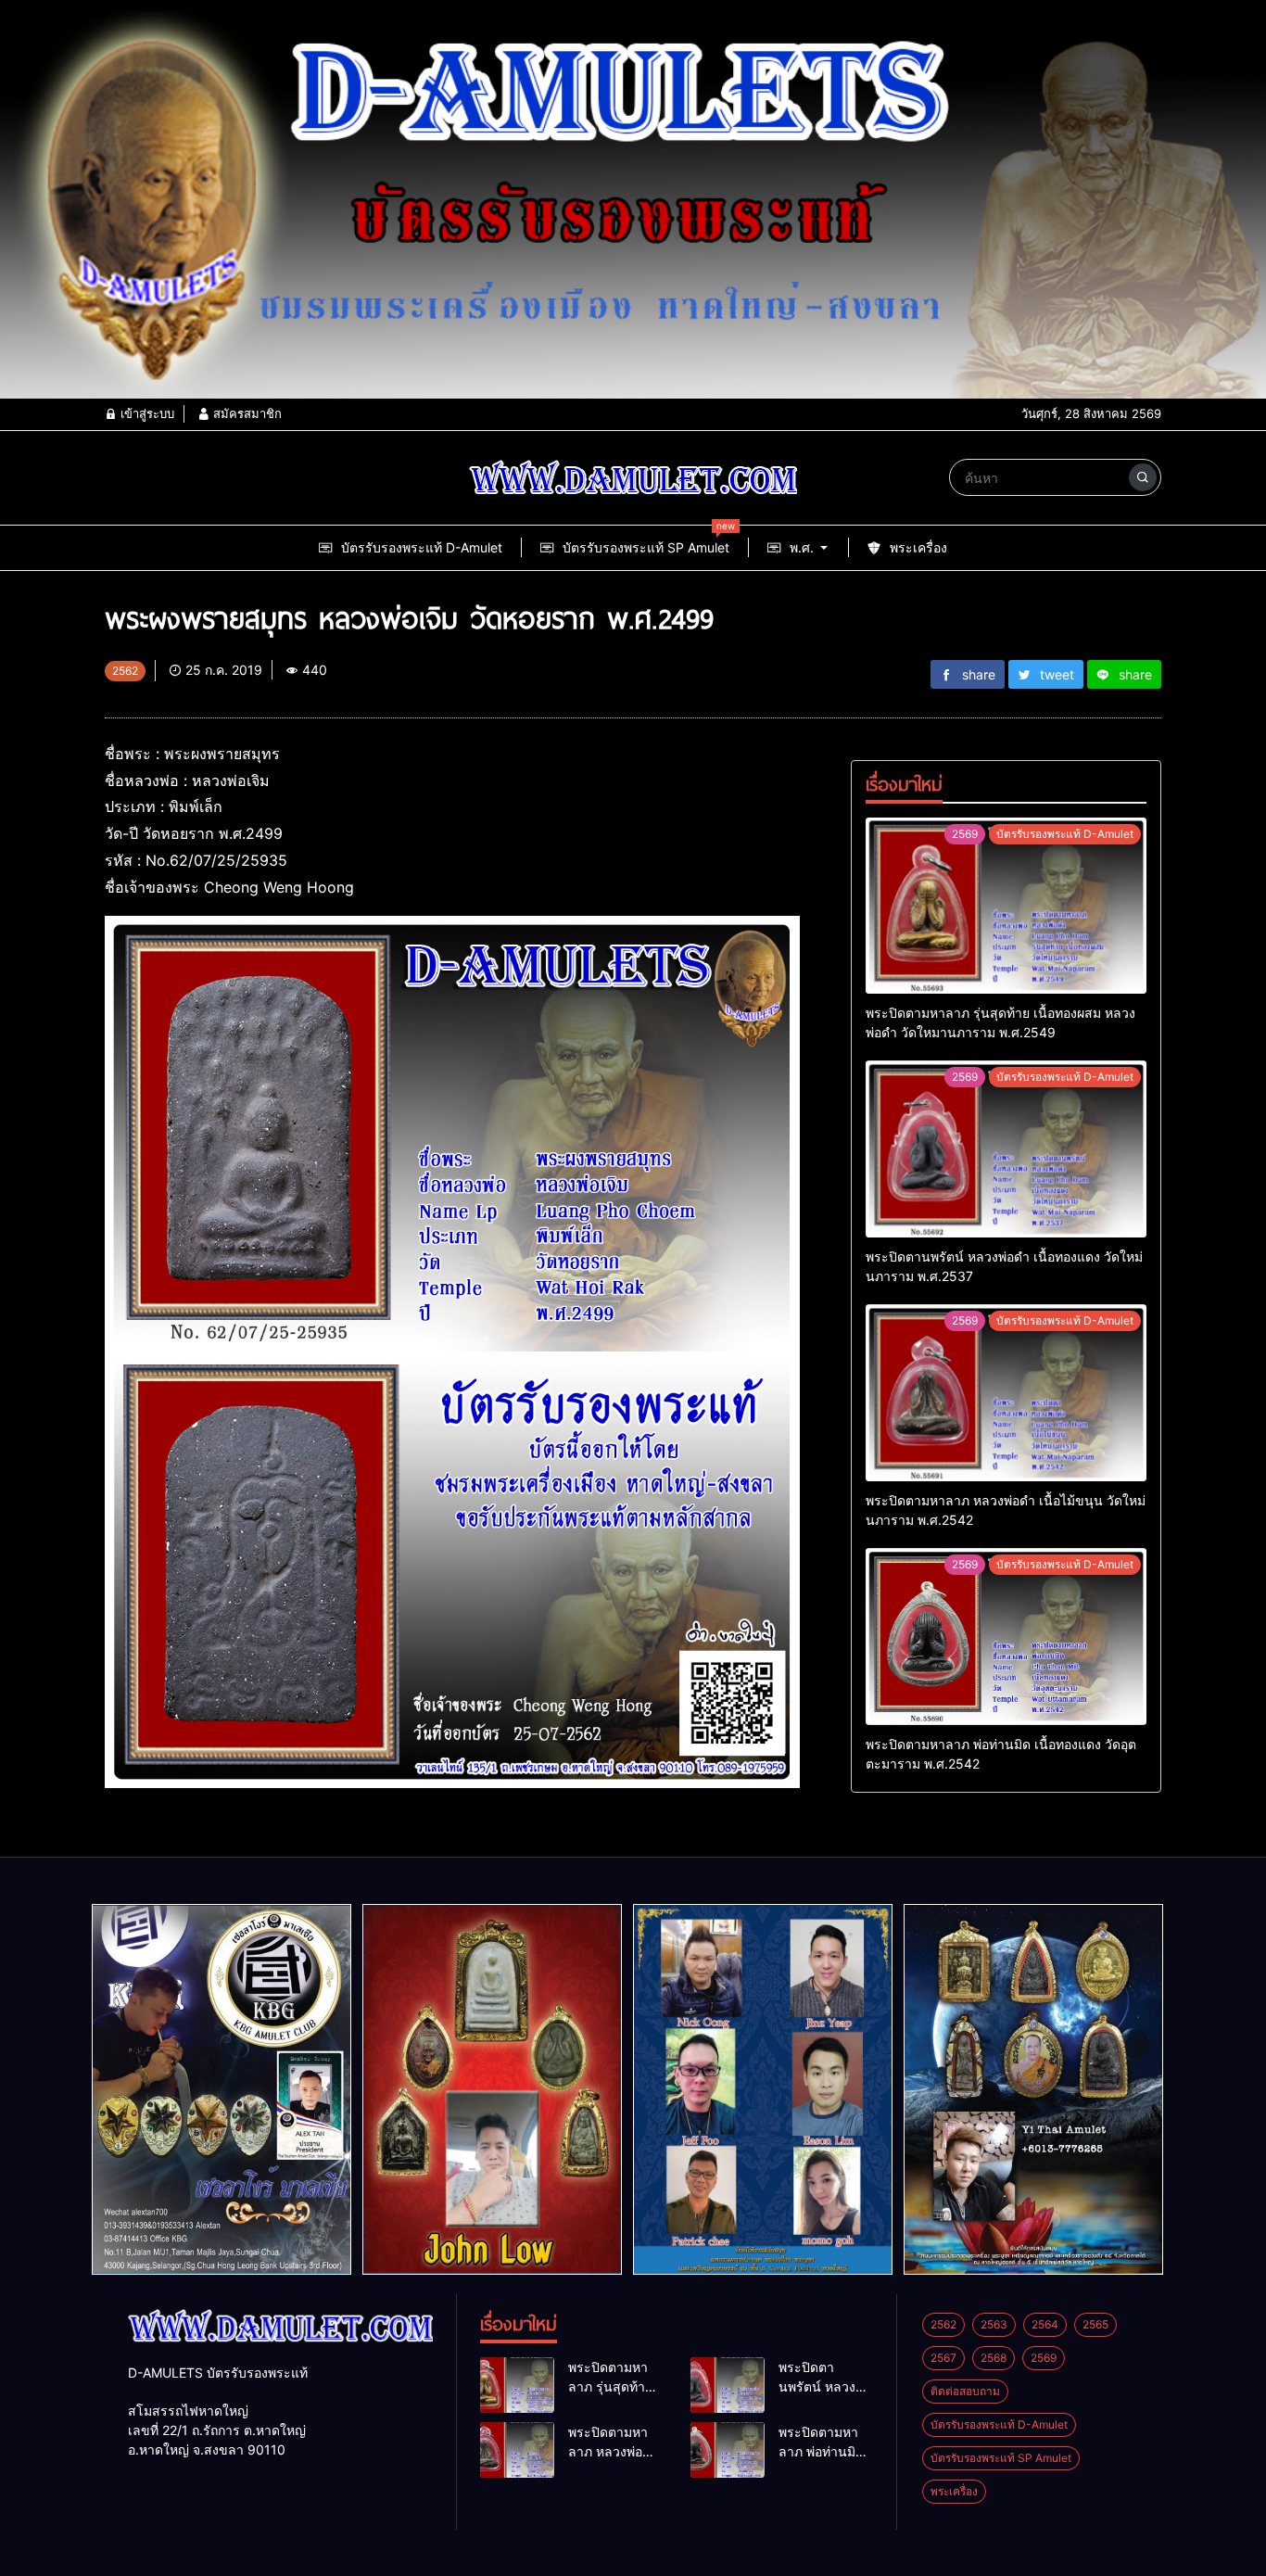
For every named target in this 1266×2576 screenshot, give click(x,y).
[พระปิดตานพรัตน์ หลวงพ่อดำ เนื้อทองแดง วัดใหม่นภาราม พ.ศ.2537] (1006, 1149)
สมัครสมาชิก (246, 413)
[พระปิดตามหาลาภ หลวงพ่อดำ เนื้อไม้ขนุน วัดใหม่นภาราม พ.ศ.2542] (1006, 1393)
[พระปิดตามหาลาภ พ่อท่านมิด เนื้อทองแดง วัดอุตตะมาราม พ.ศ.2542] (1006, 1637)
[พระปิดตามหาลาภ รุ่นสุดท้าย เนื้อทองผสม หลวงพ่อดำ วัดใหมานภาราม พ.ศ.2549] (1006, 906)
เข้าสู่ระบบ (146, 413)
